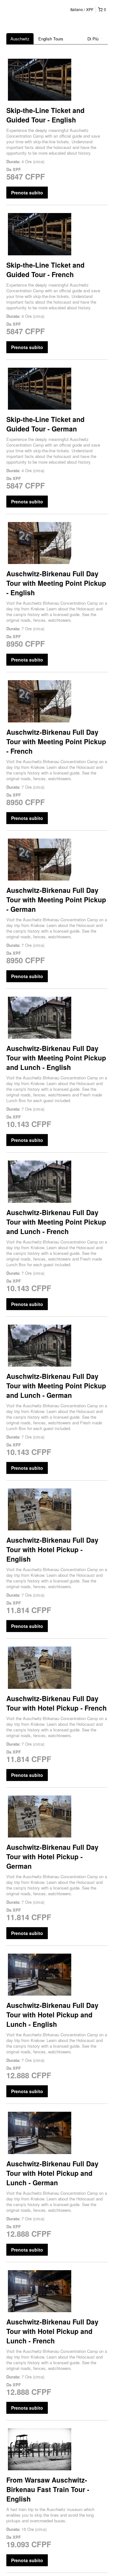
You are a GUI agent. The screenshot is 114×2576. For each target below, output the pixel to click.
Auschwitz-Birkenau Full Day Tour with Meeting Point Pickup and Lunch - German (56, 1386)
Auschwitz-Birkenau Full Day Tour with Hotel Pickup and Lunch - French (52, 2331)
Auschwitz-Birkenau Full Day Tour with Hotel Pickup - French (57, 1703)
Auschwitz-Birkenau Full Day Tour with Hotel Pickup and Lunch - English (52, 2015)
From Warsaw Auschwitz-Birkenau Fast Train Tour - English (48, 2489)
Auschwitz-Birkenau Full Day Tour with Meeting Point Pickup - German (56, 899)
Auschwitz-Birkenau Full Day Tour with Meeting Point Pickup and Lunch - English (56, 1058)
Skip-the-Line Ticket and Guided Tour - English (45, 115)
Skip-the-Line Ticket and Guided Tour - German (45, 424)
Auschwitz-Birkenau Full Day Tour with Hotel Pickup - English (52, 1549)
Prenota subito (27, 193)
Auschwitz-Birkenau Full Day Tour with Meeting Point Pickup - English (56, 583)
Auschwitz (20, 39)
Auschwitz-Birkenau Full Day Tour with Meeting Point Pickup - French (56, 741)
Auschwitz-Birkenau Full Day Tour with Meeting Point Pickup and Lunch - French (56, 1222)
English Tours (51, 39)
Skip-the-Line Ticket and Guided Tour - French (45, 270)
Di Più (94, 39)
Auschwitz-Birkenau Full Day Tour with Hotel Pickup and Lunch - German (52, 2173)
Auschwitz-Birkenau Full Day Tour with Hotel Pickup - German (52, 1856)
